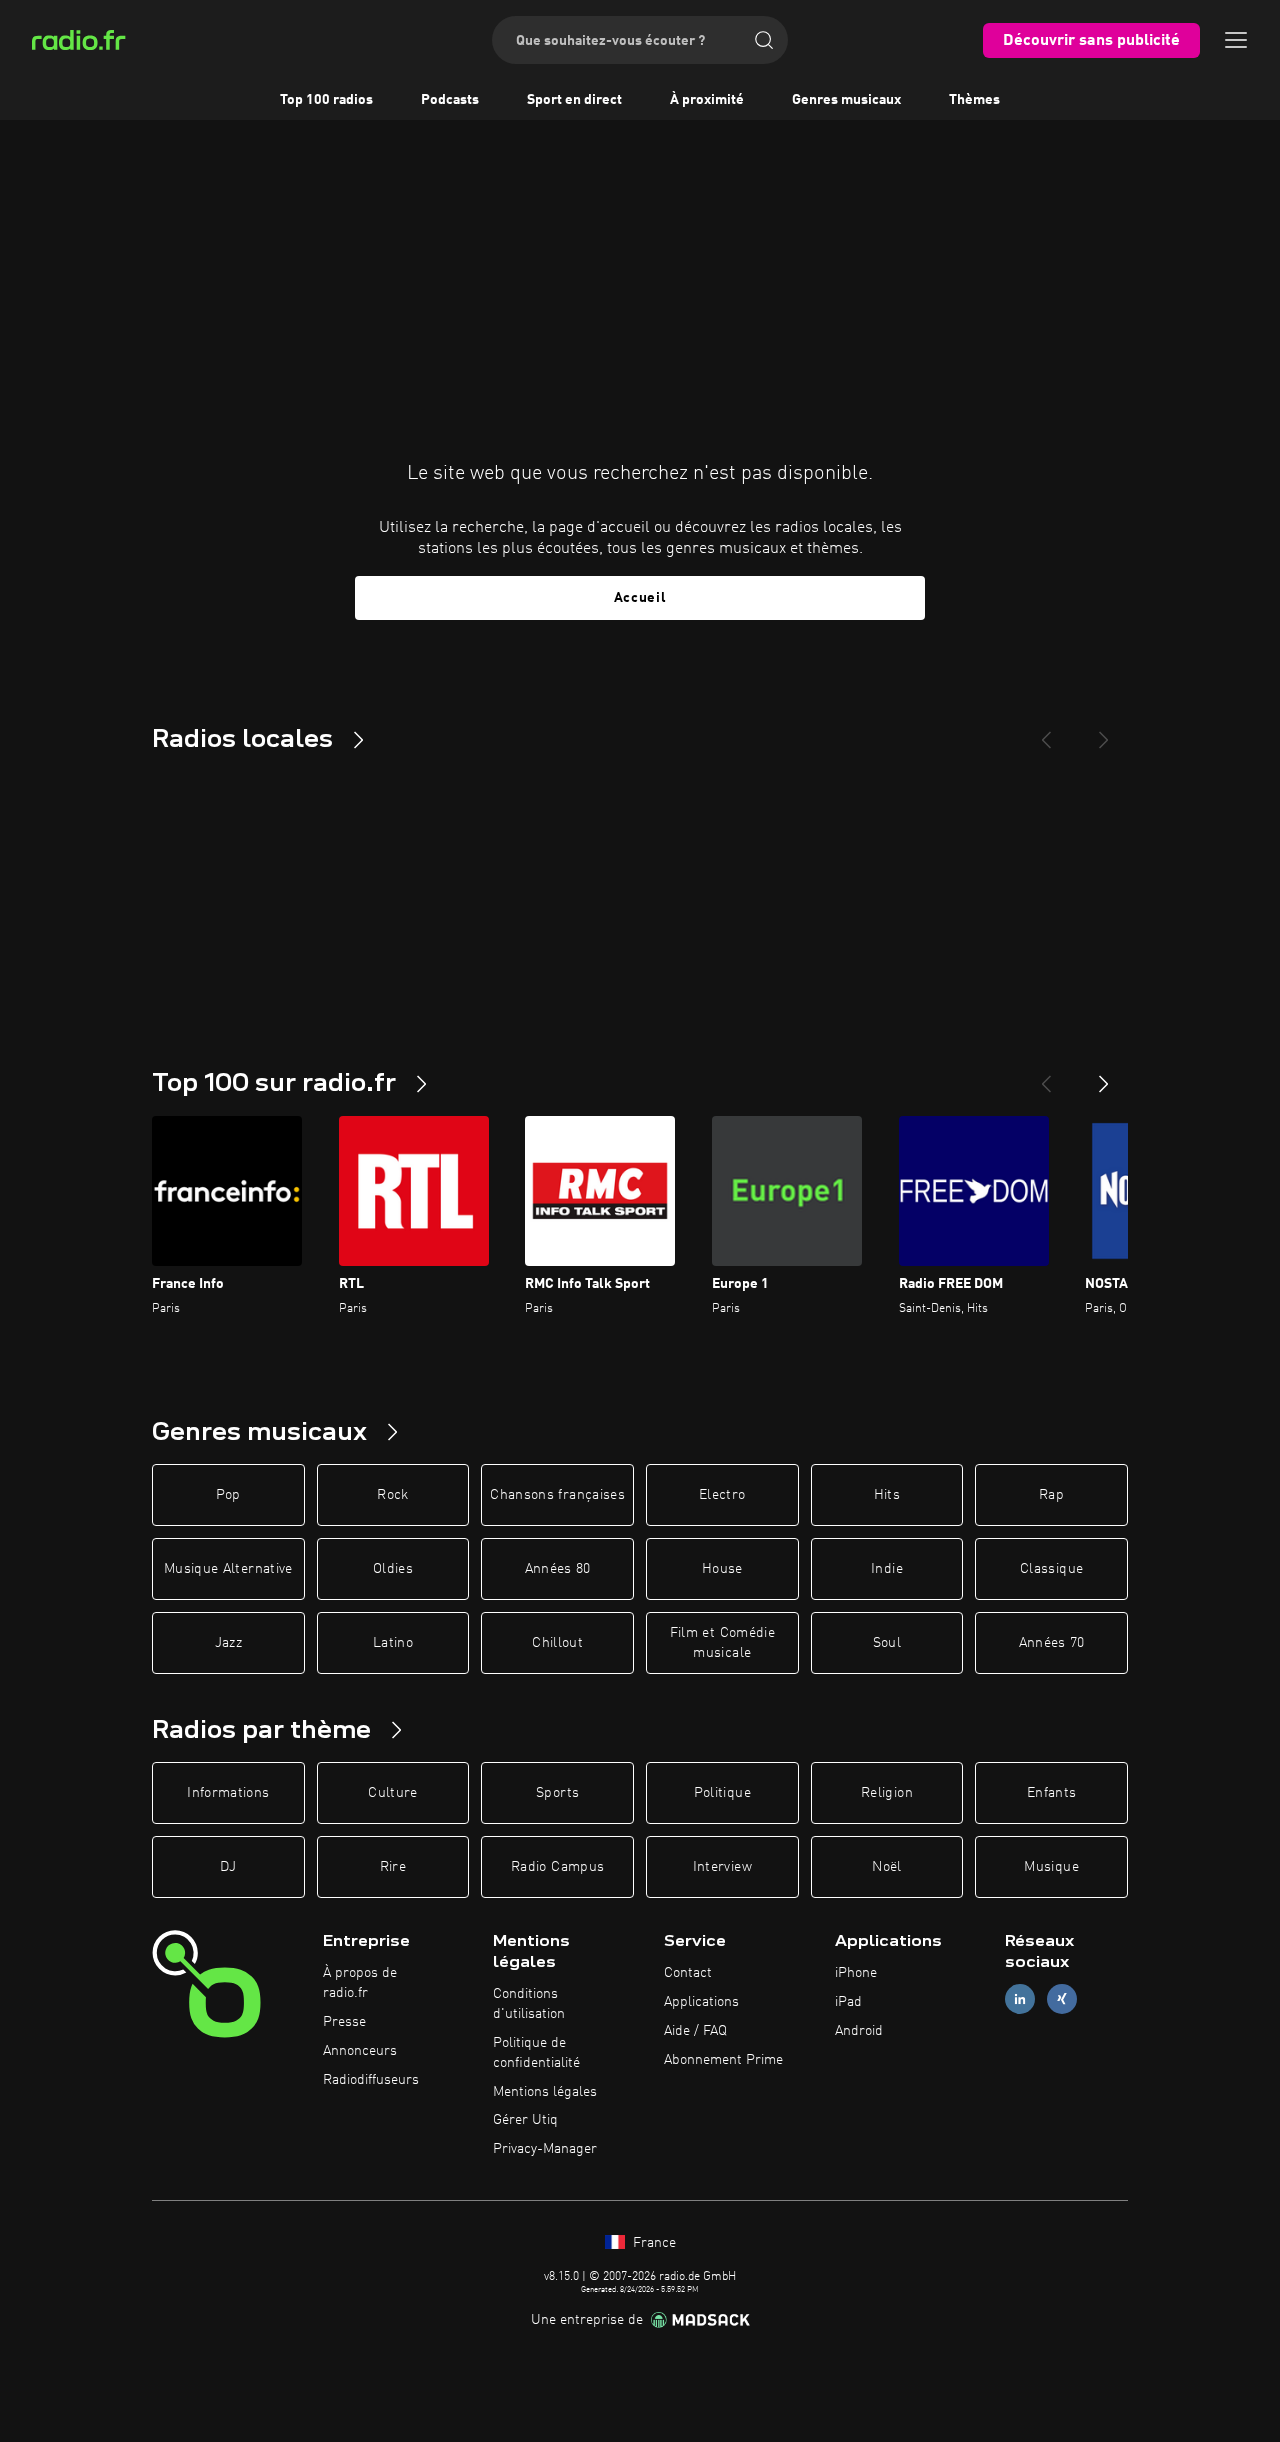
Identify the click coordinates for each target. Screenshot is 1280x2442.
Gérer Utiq (525, 2120)
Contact (688, 1973)
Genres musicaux (846, 100)
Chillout (557, 1643)
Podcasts (450, 100)
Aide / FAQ (695, 2031)
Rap (1051, 1495)
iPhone (856, 1973)
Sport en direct (574, 100)
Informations (228, 1793)
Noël (886, 1867)
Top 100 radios (326, 100)
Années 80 (558, 1569)
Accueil (640, 598)
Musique (1051, 1867)
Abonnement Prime (723, 2060)
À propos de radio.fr (360, 1983)
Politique (722, 1793)
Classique (1051, 1569)
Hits (887, 1495)
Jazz (228, 1643)
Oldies (393, 1569)
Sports (557, 1793)
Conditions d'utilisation (529, 2004)
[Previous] (1046, 732)
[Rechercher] (764, 40)
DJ (228, 1867)
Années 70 (1052, 1643)
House (722, 1569)
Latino (393, 1643)
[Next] (1104, 732)
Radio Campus (557, 1867)
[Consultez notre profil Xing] (1062, 1999)
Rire (393, 1867)
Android (859, 2031)
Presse (344, 2022)
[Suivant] (1104, 1076)
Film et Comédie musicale (722, 1643)
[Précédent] (1046, 1076)
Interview (722, 1867)
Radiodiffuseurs (371, 2080)
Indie (887, 1569)
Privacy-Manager (545, 2149)
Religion (887, 1793)
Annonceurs (360, 2051)
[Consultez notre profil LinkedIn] (1020, 1999)
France (652, 2243)
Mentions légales (545, 2092)
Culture (392, 1793)
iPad (848, 2002)
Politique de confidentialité (536, 2053)
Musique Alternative (228, 1569)
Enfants (1051, 1793)
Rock (392, 1495)
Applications (701, 2002)
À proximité (707, 100)
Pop (228, 1495)
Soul (887, 1643)
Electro (722, 1495)
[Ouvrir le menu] (1236, 40)
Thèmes (974, 100)
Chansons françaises (557, 1495)
